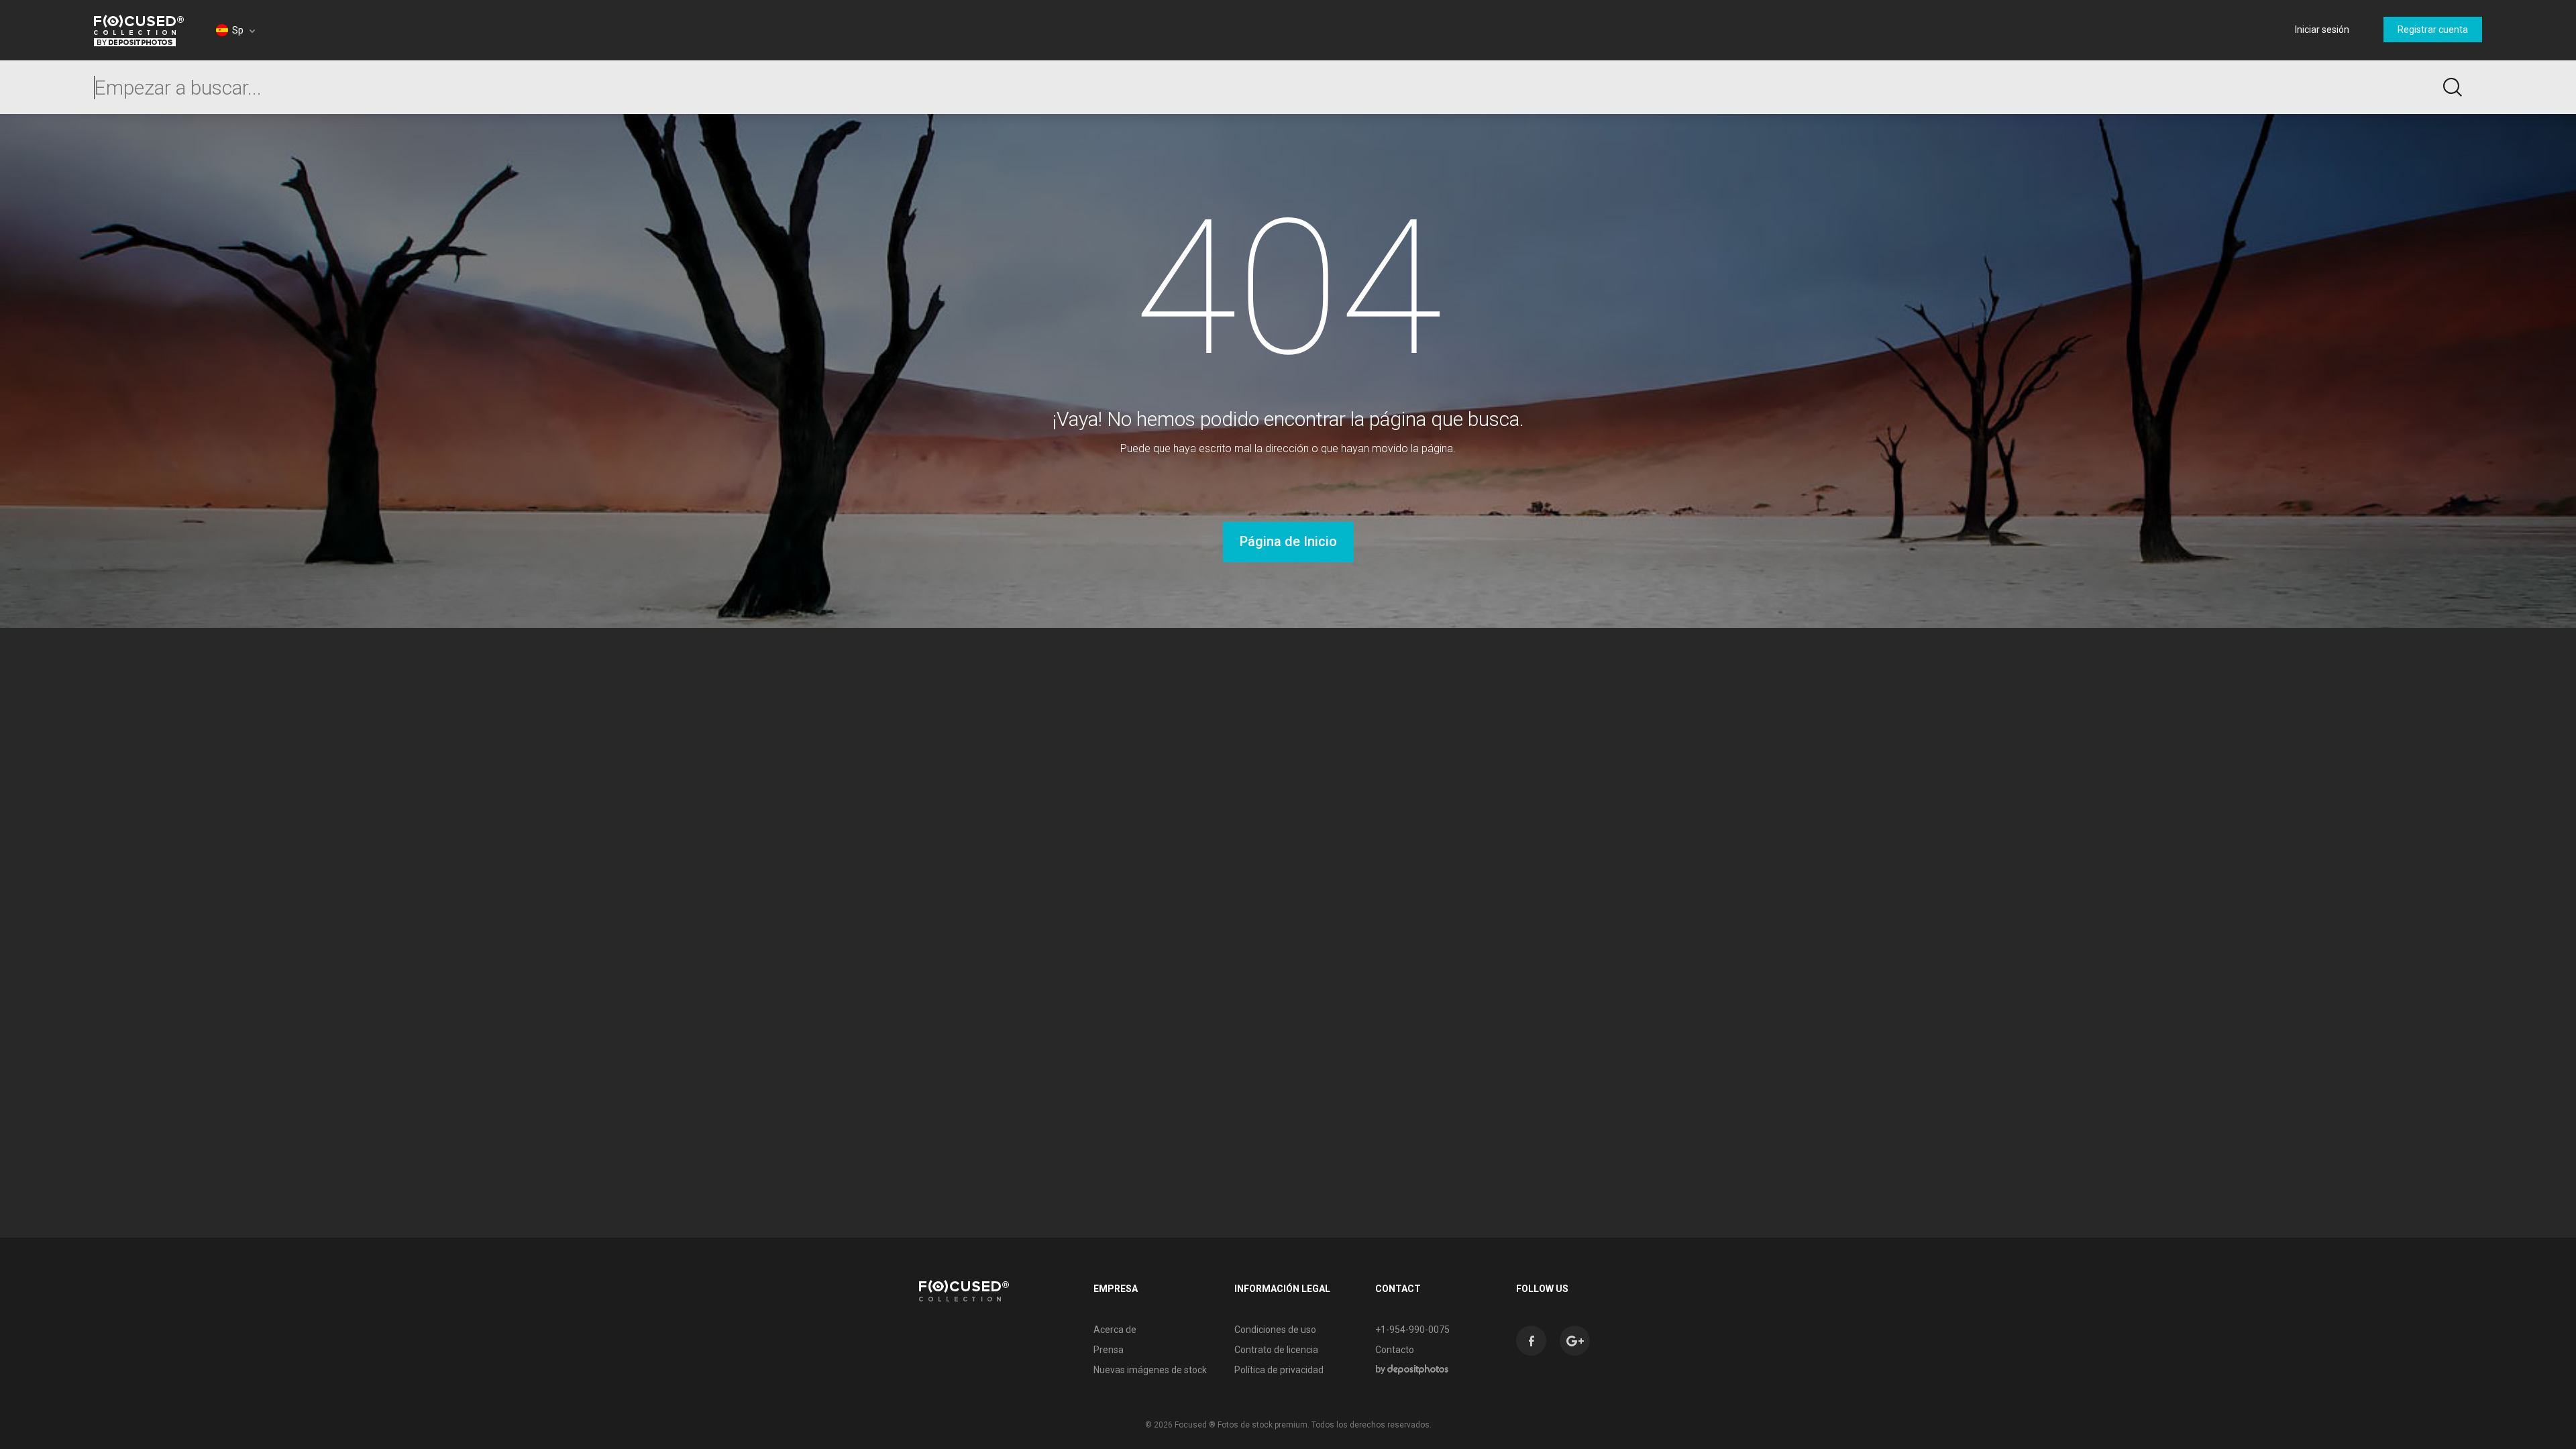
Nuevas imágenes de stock (1150, 1370)
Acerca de (1115, 1330)
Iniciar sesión (2322, 30)
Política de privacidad (1279, 1370)
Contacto (1395, 1350)
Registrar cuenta (2433, 30)
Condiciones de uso (1275, 1330)
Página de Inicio (1288, 541)
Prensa (1109, 1350)
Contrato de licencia (1276, 1350)
